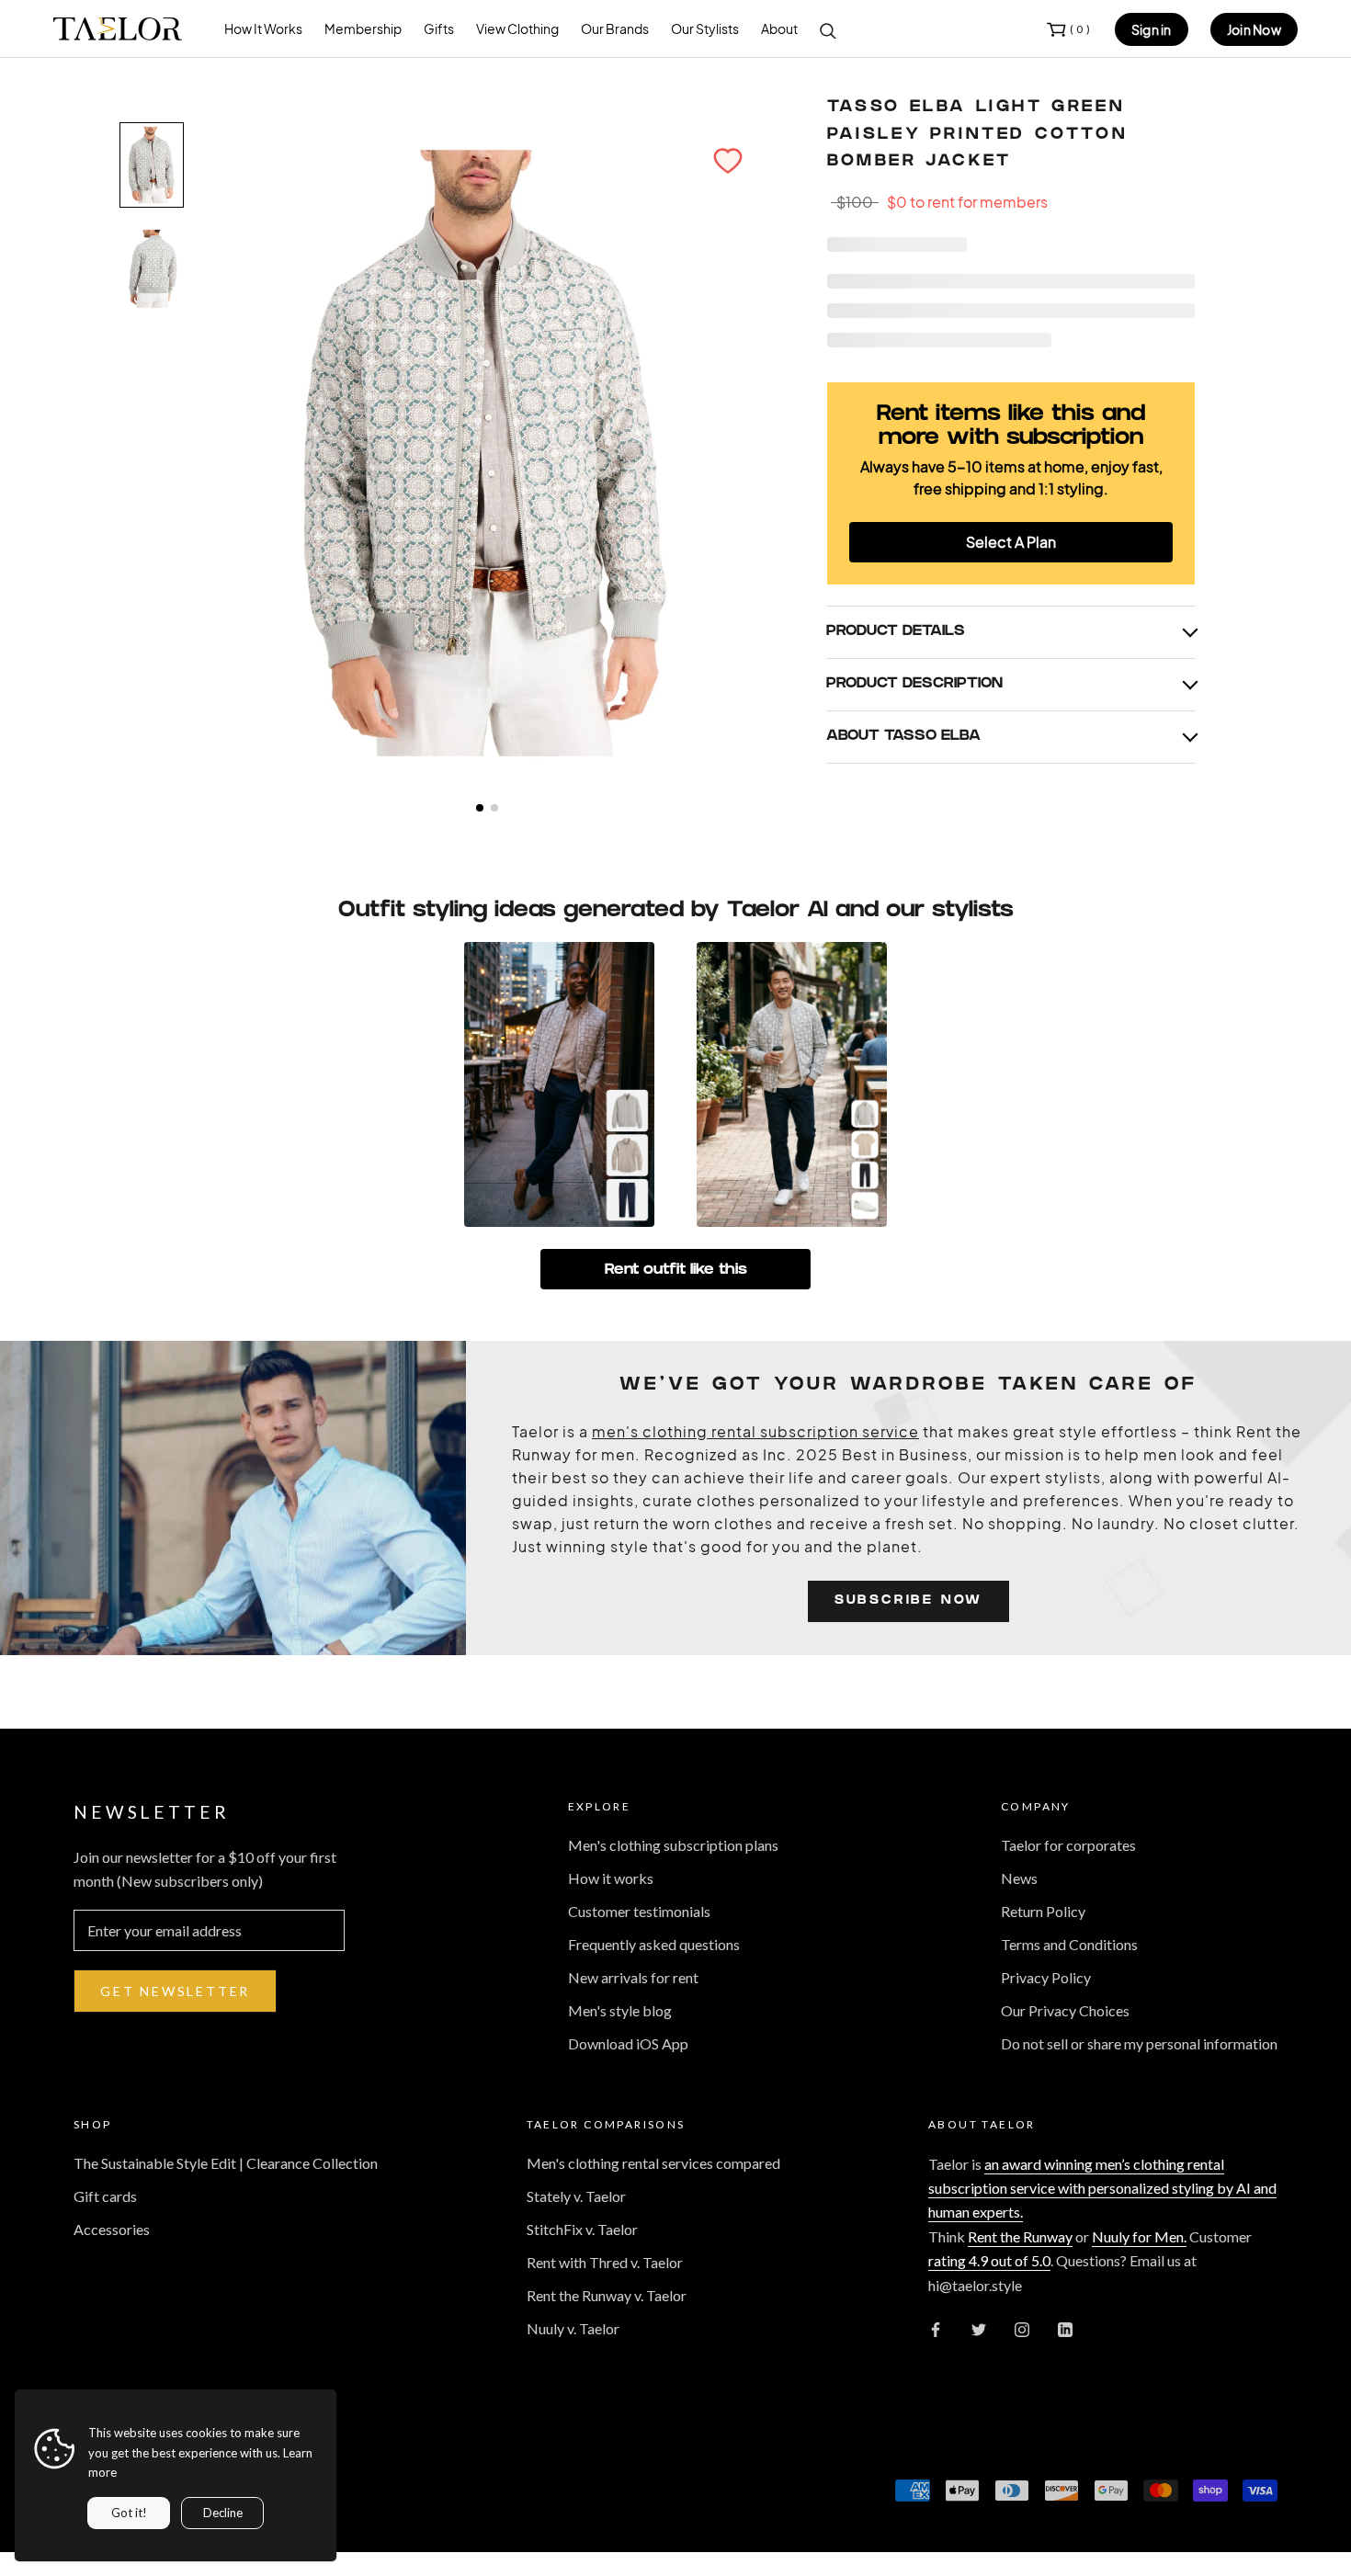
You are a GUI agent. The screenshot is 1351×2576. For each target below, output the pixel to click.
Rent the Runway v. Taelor (607, 2295)
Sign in (1152, 29)
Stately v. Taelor (576, 2196)
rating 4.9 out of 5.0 (989, 2260)
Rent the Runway (1020, 2236)
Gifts (439, 28)
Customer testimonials (639, 1911)
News (1019, 1878)
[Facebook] (936, 2328)
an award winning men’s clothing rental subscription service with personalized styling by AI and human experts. (1102, 2188)
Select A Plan (1011, 542)
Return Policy (1043, 1911)
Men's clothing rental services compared (653, 2163)
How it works (611, 1878)
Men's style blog (620, 2010)
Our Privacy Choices (1065, 2010)
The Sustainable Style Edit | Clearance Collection (226, 2163)
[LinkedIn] (1065, 2328)
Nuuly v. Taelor (573, 2328)
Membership (363, 28)
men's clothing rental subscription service (755, 1431)
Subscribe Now (908, 1601)
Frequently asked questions (654, 1944)
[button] (728, 161)
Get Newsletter (175, 1991)
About (779, 28)
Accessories (112, 2229)
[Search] (828, 29)
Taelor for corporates (1068, 1845)
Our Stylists (705, 28)
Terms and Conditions (1069, 1944)
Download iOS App (628, 2043)
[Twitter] (979, 2328)
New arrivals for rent (633, 1977)
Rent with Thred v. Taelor (605, 2262)
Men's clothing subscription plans (673, 1845)
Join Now (1254, 29)
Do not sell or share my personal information (1139, 2043)
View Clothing (517, 28)
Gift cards (105, 2196)
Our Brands (615, 28)
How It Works (263, 28)
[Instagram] (1022, 2328)
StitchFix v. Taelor (582, 2229)
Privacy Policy (1046, 1977)
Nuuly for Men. (1139, 2236)
